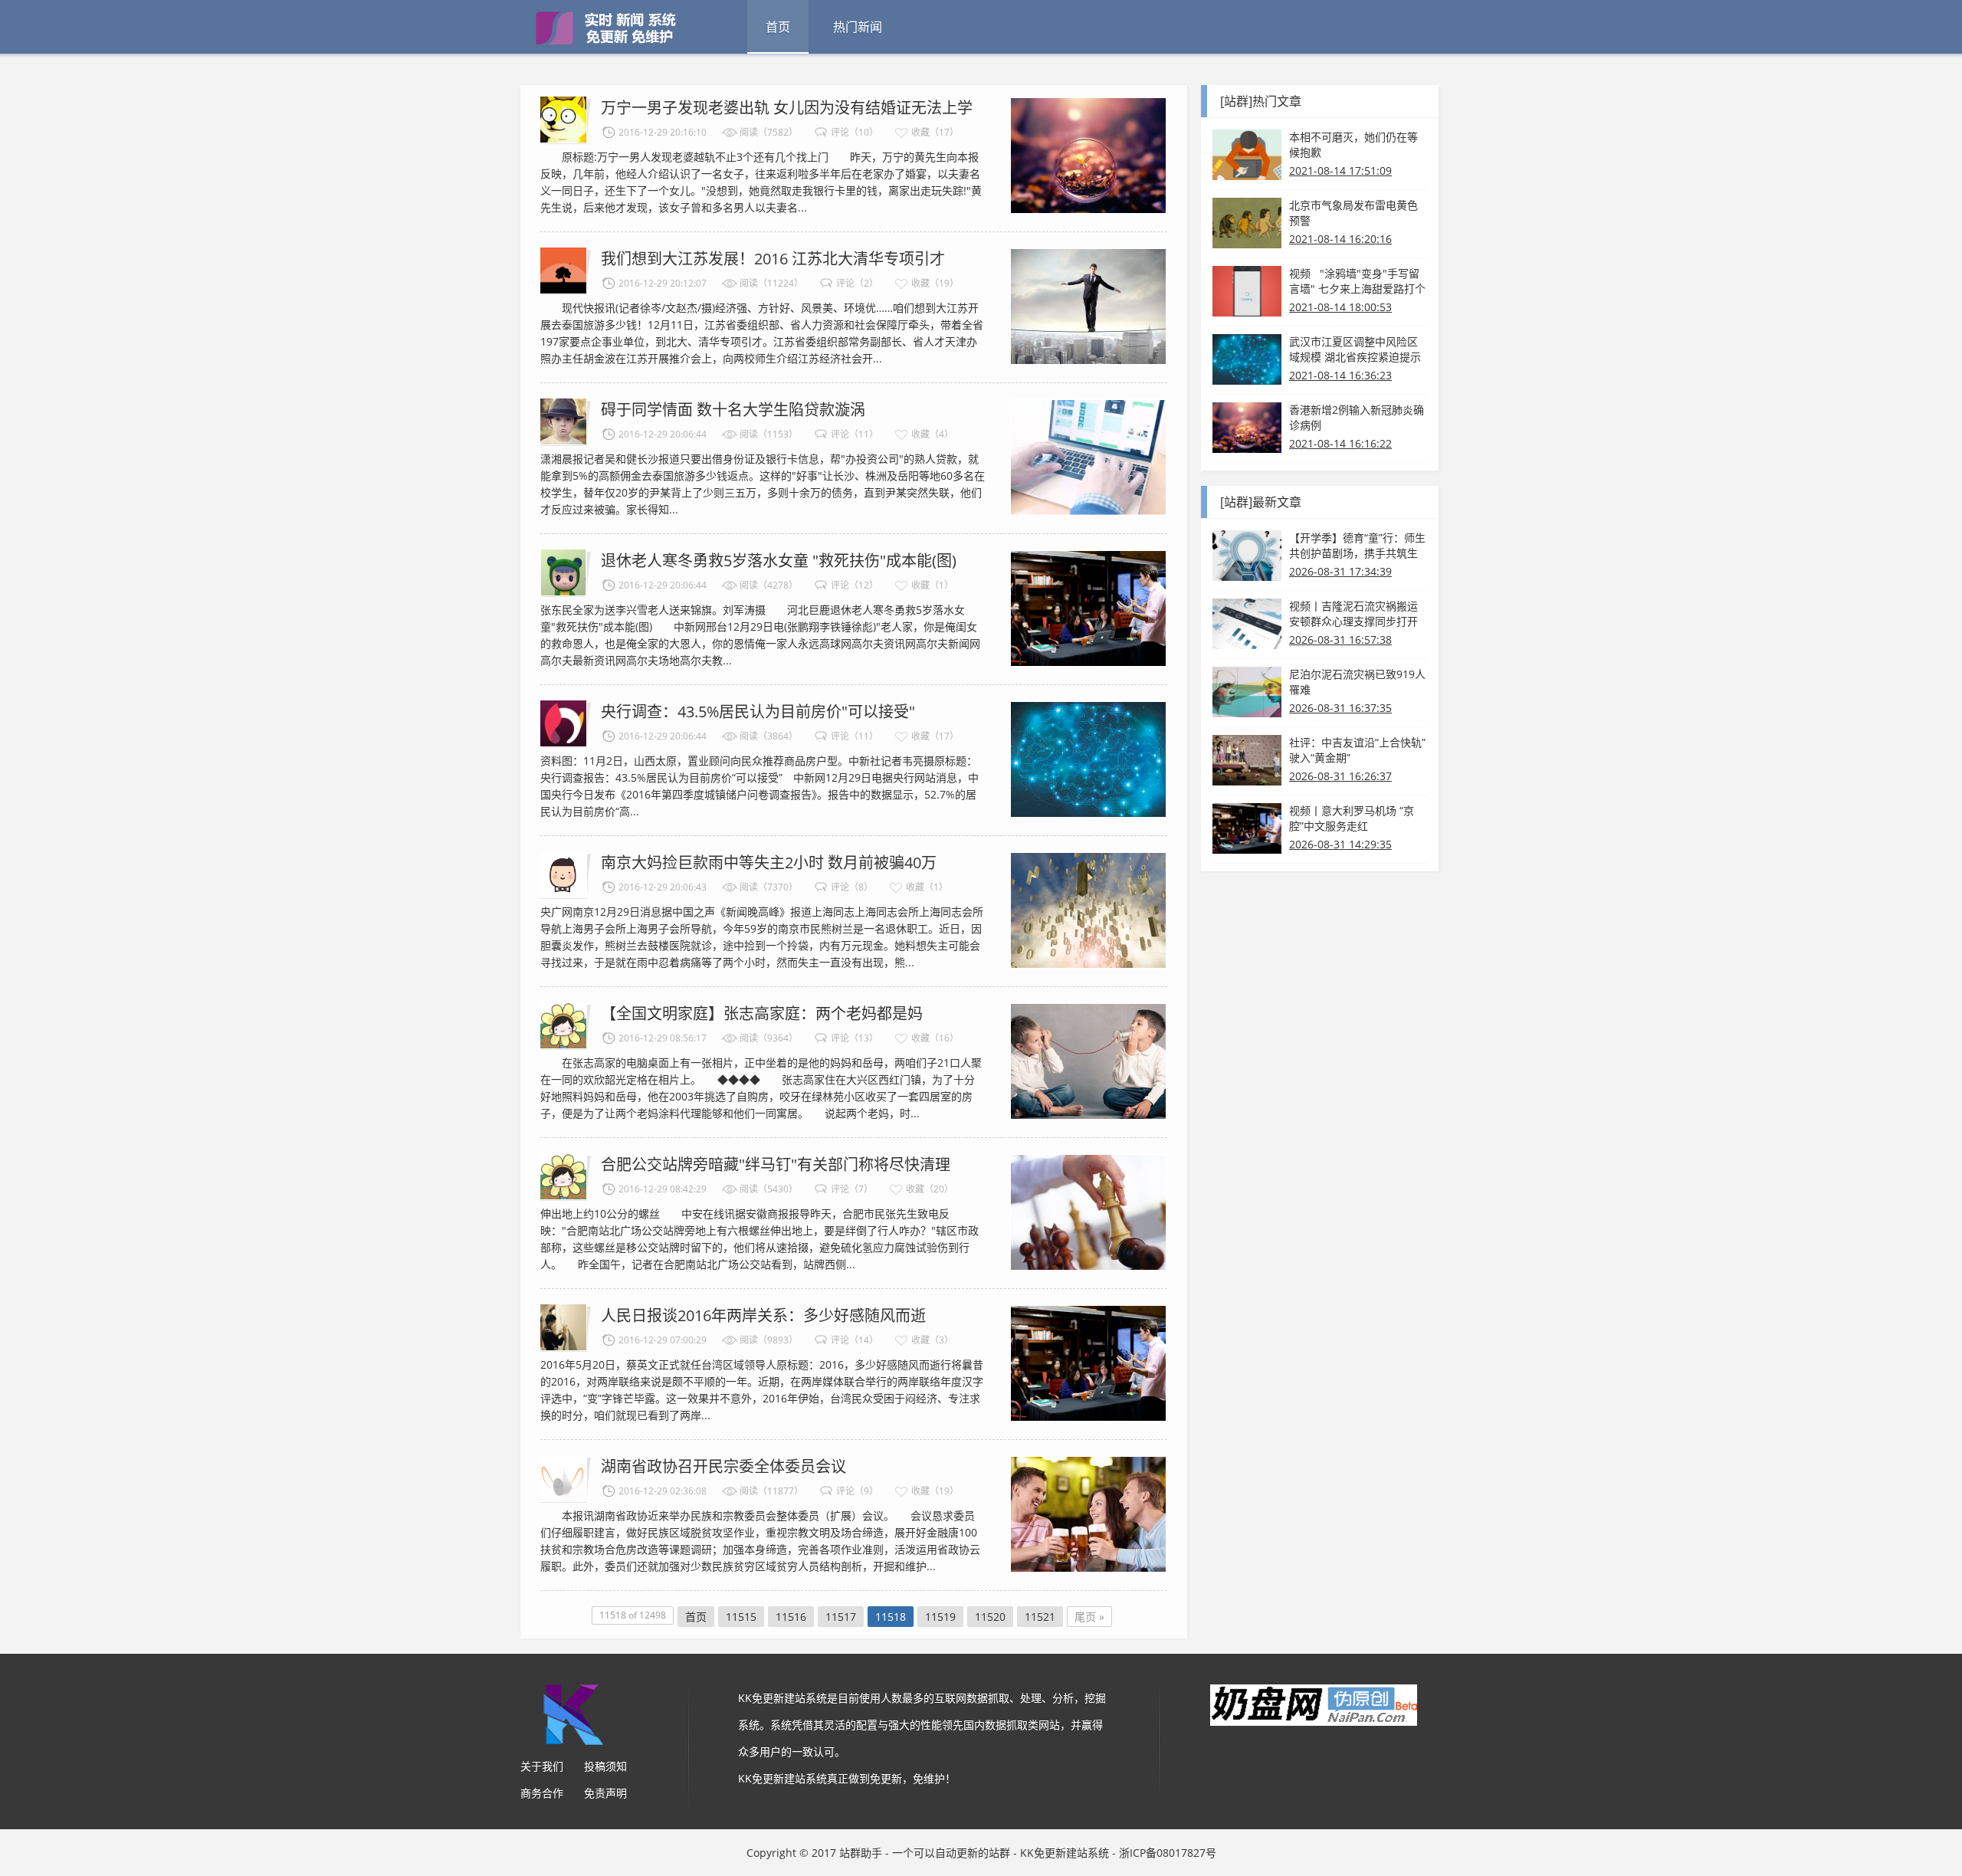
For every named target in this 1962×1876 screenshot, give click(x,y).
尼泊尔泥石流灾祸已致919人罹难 (1357, 682)
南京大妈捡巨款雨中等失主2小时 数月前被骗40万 (769, 863)
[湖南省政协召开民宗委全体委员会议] (1088, 1513)
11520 (990, 1617)
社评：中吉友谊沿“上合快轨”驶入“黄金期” (1357, 750)
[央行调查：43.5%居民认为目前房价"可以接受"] (1088, 758)
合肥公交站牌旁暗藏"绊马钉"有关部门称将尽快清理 (776, 1164)
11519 (940, 1617)
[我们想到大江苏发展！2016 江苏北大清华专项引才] (1088, 305)
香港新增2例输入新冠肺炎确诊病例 (1357, 417)
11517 (841, 1617)
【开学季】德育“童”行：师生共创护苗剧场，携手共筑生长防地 (1357, 546)
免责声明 (605, 1793)
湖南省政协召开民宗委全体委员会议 (723, 1466)
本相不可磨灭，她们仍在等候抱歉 (1353, 144)
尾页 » (1089, 1617)
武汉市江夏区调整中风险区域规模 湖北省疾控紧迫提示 (1355, 349)
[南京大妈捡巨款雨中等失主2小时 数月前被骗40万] (1088, 909)
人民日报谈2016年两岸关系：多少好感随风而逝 (763, 1315)
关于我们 (542, 1766)
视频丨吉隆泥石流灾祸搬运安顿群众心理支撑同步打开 (1353, 613)
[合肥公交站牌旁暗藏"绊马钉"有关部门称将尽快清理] (1088, 1211)
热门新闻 (858, 27)
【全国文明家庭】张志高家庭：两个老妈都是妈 (762, 1013)
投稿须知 (605, 1766)
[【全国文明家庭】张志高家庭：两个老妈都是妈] (1088, 1060)
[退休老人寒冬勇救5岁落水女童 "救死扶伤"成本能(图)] (1088, 607)
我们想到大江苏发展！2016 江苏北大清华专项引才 (773, 259)
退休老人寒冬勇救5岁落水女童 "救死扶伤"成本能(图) (779, 561)
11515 (741, 1617)
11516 (791, 1617)
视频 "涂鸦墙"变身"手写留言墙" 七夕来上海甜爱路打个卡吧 (1357, 281)
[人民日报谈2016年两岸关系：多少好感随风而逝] (1088, 1362)
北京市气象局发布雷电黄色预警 (1353, 213)
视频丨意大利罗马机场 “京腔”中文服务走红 (1352, 818)
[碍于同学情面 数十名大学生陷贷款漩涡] (1088, 456)
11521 (1040, 1617)
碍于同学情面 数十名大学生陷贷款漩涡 (733, 410)
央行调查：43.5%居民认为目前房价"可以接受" (758, 712)
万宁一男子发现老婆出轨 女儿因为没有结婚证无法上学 (787, 108)
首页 (778, 27)
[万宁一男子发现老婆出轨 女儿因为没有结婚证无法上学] (1088, 154)
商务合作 (542, 1793)
